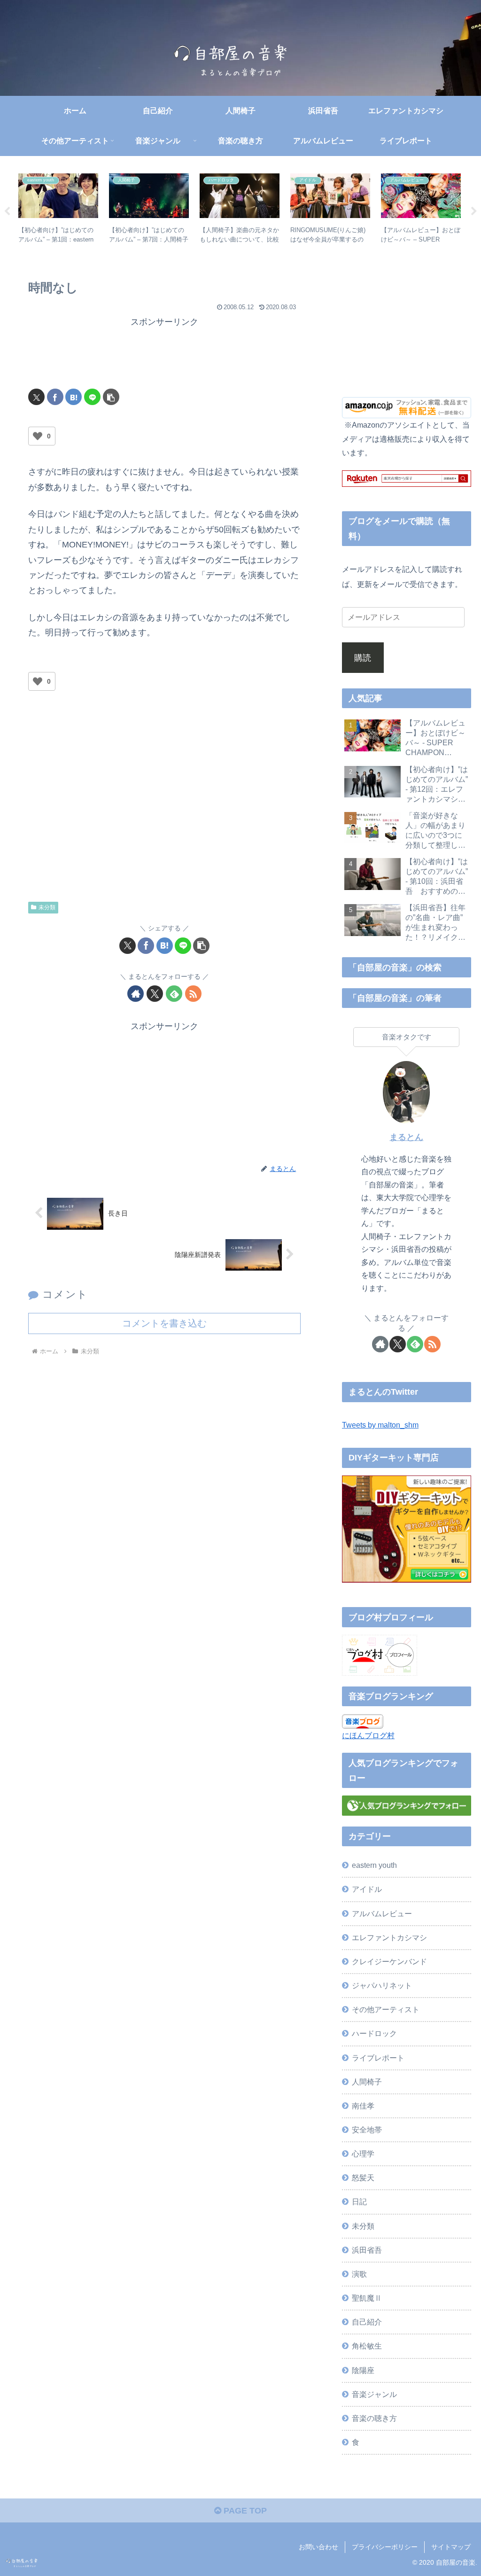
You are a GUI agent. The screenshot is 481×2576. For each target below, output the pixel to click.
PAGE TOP (244, 2511)
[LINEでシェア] (92, 397)
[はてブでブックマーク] (74, 397)
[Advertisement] (164, 353)
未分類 (47, 907)
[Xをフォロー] (155, 994)
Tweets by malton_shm (380, 1425)
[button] (111, 397)
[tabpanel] (58, 210)
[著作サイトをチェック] (136, 994)
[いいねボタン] (38, 436)
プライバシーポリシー (385, 2547)
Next (474, 211)
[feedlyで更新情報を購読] (174, 994)
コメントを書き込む (164, 1323)
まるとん (406, 1137)
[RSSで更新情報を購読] (193, 994)
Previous (7, 211)
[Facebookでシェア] (55, 397)
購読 (363, 658)
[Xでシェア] (36, 397)
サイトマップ (451, 2547)
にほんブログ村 (368, 1735)
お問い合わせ (318, 2547)
